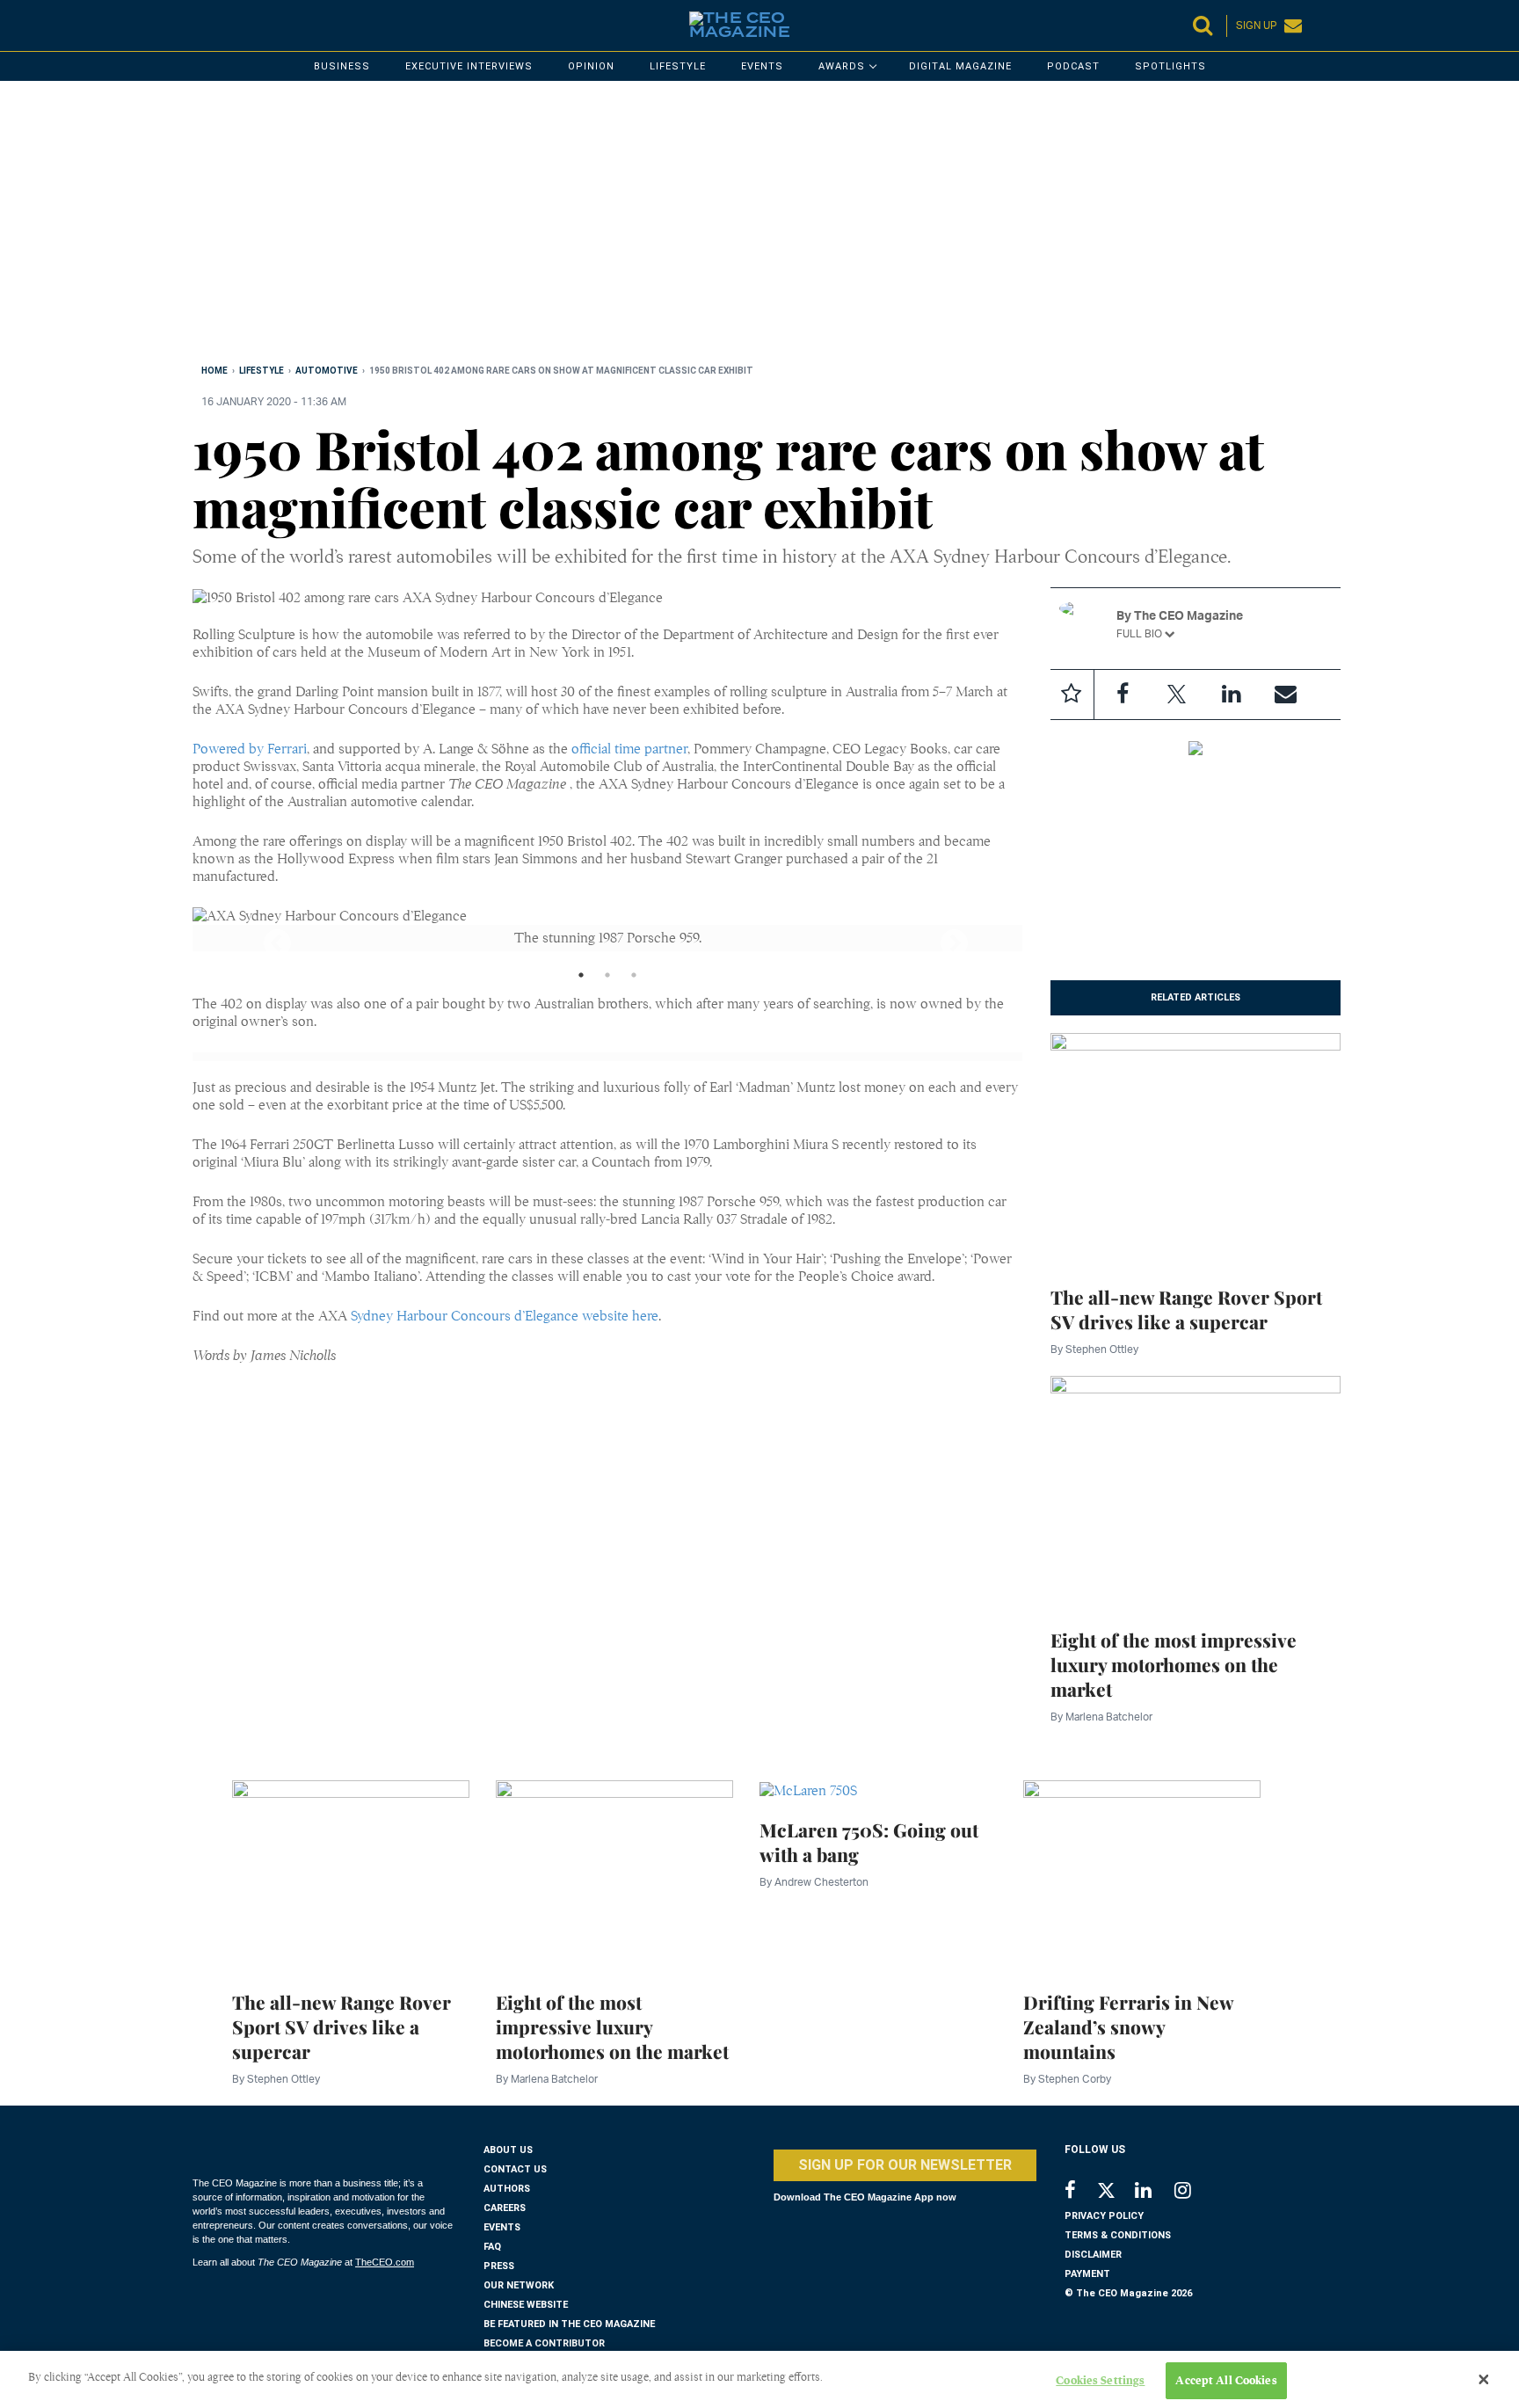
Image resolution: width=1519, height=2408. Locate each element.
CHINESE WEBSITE (526, 2305)
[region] (720, 226)
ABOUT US (508, 2150)
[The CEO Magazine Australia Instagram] (1194, 2192)
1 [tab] (581, 979)
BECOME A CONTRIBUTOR (544, 2343)
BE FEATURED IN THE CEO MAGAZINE (569, 2324)
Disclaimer (1093, 2255)
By (1094, 1349)
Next (939, 938)
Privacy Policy (1104, 2216)
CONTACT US (515, 2169)
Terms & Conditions (1118, 2235)
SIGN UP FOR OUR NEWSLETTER (905, 2165)
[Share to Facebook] (1123, 695)
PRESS (499, 2266)
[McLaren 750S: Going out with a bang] (808, 1789)
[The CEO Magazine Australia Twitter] (1115, 2193)
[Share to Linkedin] (1232, 695)
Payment (1087, 2274)
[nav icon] (201, 25)
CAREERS (505, 2208)
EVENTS (502, 2227)
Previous (262, 938)
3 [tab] (634, 979)
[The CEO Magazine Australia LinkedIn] (1155, 2192)
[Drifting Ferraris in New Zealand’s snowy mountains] (1142, 1875)
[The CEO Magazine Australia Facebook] (1080, 2192)
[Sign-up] (1286, 695)
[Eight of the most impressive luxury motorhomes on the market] (1196, 1492)
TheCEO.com (385, 2262)
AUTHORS (507, 2189)
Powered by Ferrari (250, 749)
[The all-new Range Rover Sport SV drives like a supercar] (1196, 1149)
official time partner (629, 749)
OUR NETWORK (519, 2285)
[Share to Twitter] (1177, 695)
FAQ (492, 2247)
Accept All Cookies (1226, 2380)
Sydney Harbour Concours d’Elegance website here (505, 1316)
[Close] (1484, 2380)
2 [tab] (607, 979)
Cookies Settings (1100, 2380)
